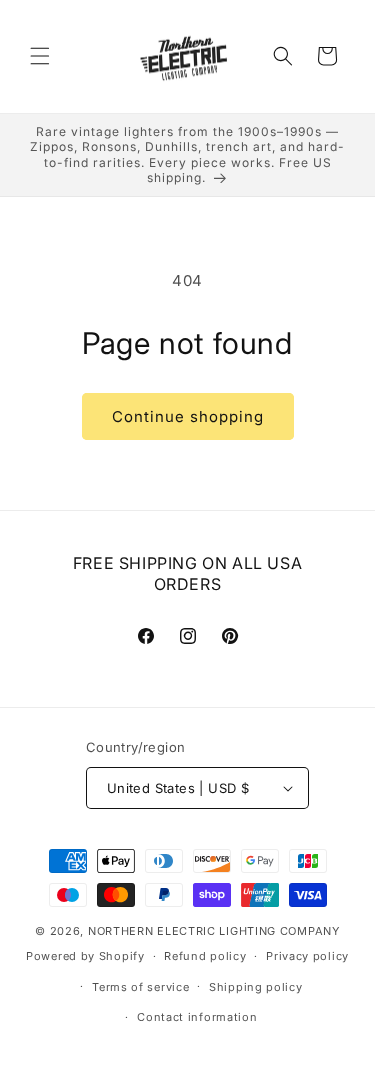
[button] (40, 56)
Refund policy (205, 956)
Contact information (197, 1017)
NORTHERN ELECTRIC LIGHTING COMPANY (214, 931)
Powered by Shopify (85, 956)
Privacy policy (307, 956)
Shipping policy (256, 987)
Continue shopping (188, 416)
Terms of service (140, 987)
